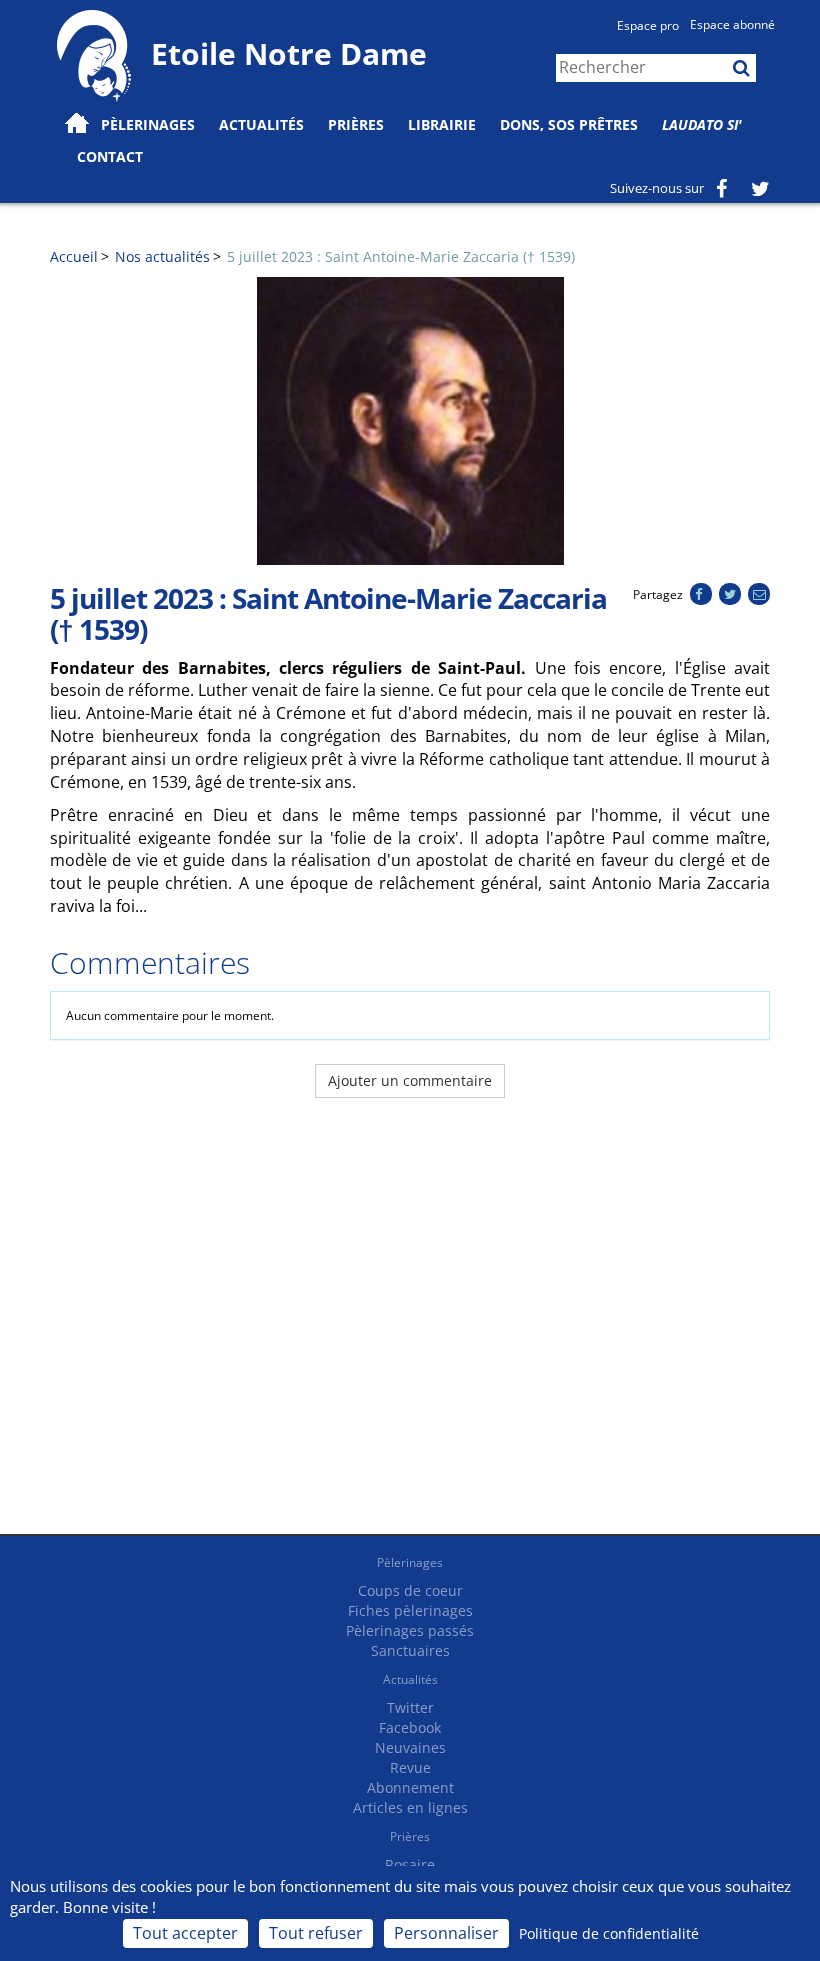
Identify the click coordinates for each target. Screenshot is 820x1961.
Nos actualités (162, 256)
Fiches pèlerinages (410, 1610)
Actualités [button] (261, 124)
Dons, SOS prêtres (569, 124)
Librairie (442, 124)
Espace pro (648, 25)
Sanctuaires (410, 1650)
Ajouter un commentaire (410, 1080)
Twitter (410, 1707)
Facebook (410, 1727)
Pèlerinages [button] (148, 124)
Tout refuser (316, 1933)
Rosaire (410, 1864)
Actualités (410, 1679)
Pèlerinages (410, 1562)
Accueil (74, 256)
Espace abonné (732, 24)
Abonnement (410, 1787)
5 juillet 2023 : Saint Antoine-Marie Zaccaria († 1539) (401, 256)
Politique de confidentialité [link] (609, 1933)
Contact (110, 156)
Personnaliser (446, 1933)
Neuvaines (410, 1747)
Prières (356, 124)
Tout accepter (185, 1933)
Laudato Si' (702, 124)
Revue (410, 1767)
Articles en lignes (410, 1807)
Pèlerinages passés (410, 1630)
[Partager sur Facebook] (700, 594)
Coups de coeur (410, 1590)
